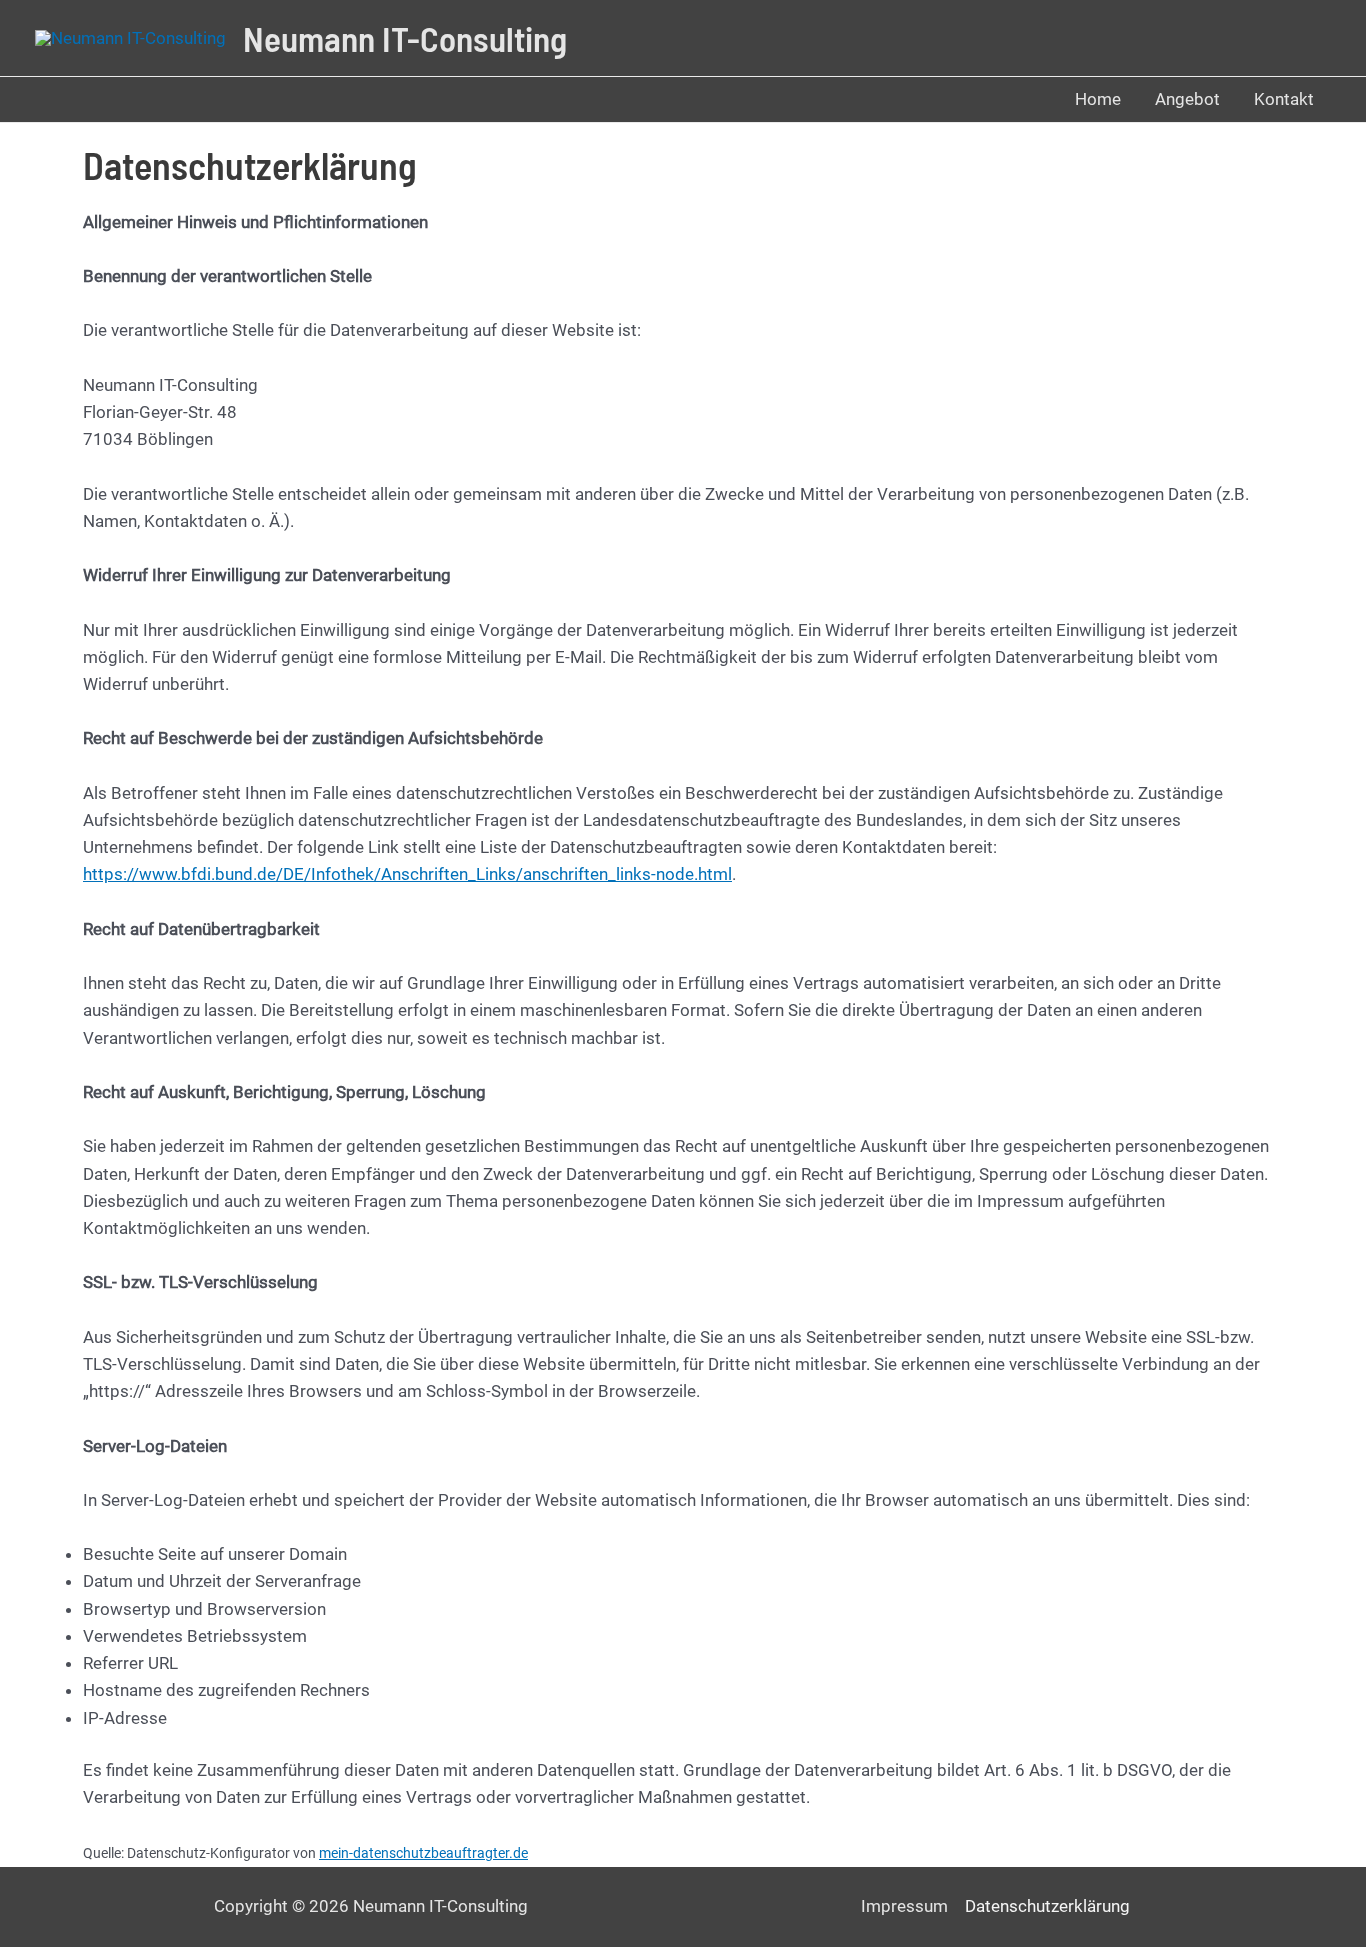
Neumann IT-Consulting (405, 38)
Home (1098, 99)
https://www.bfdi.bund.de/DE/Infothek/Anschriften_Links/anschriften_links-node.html (407, 874)
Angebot (1187, 99)
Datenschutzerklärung (1047, 1906)
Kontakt (1284, 99)
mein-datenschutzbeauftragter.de (423, 1853)
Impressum (904, 1906)
